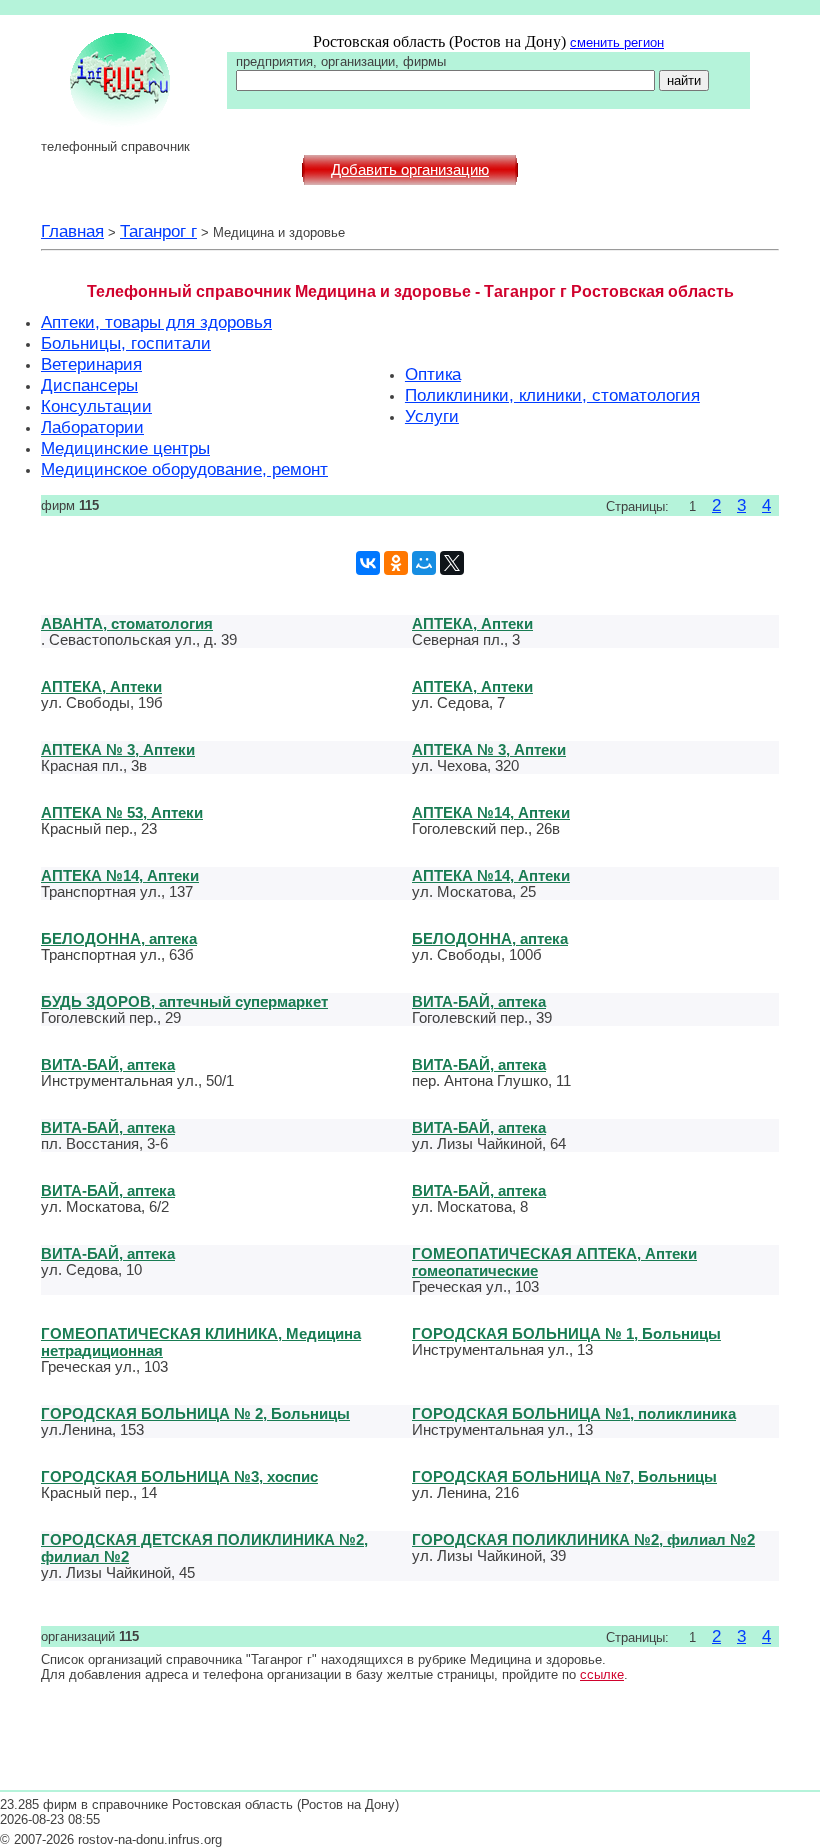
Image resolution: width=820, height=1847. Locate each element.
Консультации (96, 406)
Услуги (432, 416)
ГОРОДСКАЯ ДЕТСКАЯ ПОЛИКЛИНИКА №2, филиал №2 (204, 1548)
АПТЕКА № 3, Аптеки (118, 749)
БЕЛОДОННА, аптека (119, 938)
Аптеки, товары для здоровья (156, 322)
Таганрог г (158, 231)
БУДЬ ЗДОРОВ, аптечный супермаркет (184, 1001)
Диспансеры (89, 385)
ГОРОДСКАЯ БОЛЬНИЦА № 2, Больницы (195, 1413)
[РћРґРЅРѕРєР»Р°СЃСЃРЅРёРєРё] (396, 563)
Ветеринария (91, 364)
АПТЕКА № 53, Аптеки (122, 812)
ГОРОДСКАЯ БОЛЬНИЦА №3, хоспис (179, 1476)
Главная (72, 231)
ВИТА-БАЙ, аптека (479, 1001)
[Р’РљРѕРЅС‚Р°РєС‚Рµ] (368, 563)
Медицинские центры (125, 448)
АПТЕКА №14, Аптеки (491, 812)
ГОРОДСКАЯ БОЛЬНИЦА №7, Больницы (564, 1476)
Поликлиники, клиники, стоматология (552, 395)
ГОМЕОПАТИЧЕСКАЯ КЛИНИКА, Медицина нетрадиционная (201, 1342)
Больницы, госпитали (126, 343)
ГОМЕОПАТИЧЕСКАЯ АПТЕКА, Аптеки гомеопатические (554, 1262)
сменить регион (617, 42)
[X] (452, 563)
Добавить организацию (410, 170)
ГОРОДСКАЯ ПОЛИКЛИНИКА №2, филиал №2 (583, 1539)
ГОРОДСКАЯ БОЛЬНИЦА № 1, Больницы (566, 1333)
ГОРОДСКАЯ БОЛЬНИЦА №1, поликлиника (574, 1413)
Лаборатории (92, 427)
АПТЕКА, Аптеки (472, 623)
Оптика (433, 374)
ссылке (602, 1674)
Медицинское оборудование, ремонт (184, 469)
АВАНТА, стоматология (127, 623)
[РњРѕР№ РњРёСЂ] (424, 563)
